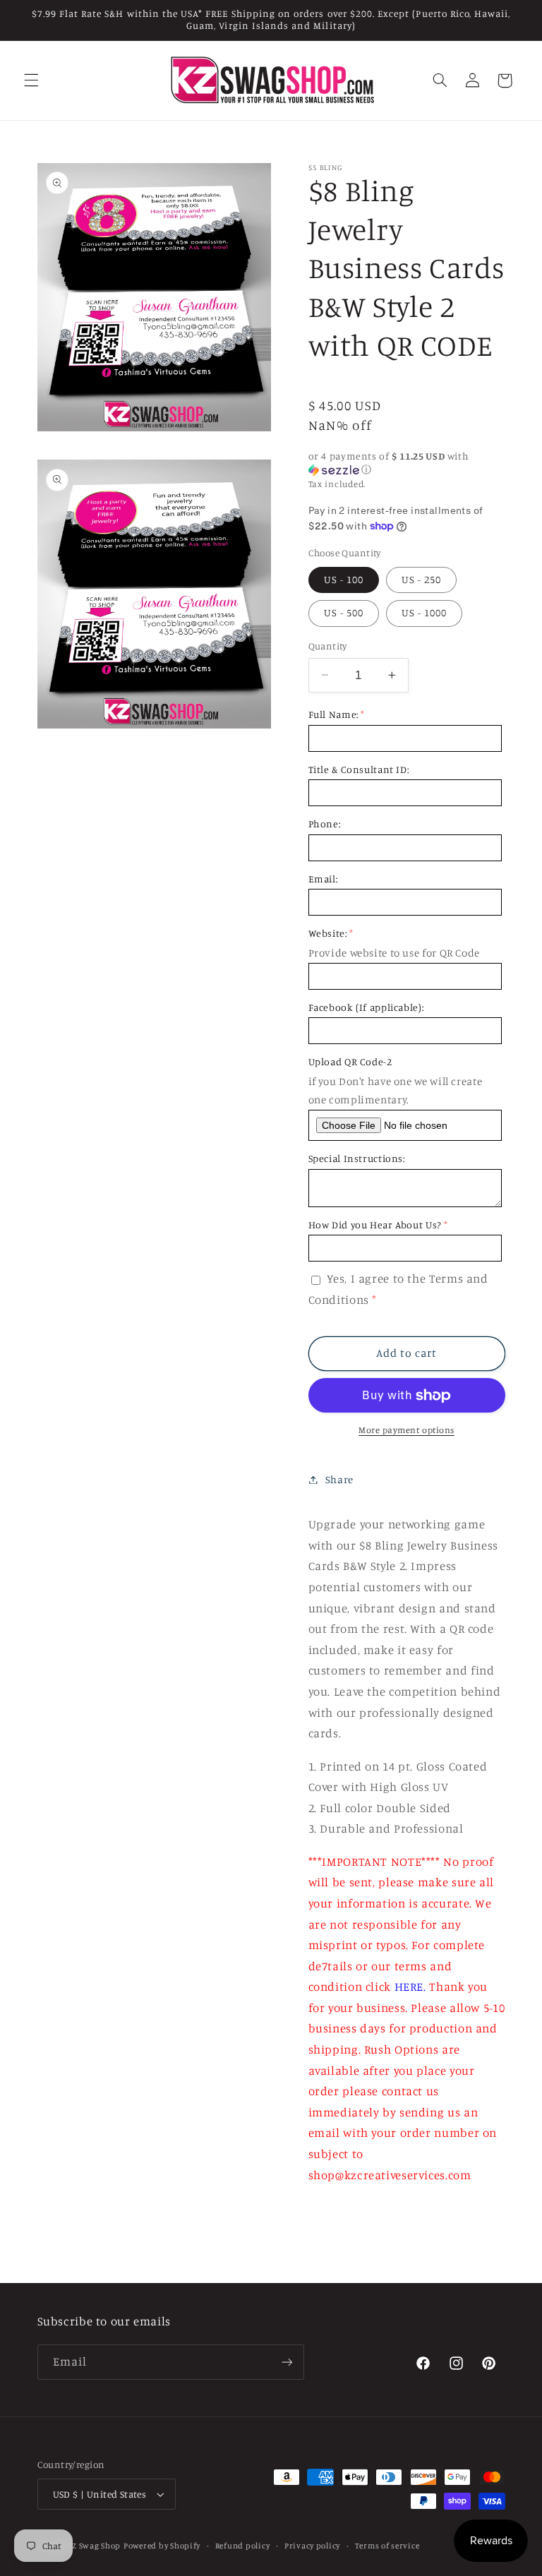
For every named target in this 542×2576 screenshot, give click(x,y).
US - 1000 (424, 612)
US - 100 (344, 579)
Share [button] (339, 1479)
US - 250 (421, 579)
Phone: (325, 823)
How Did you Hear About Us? (375, 1224)
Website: (328, 933)
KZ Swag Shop (94, 2546)
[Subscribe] (287, 2362)
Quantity (328, 646)
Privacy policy (312, 2546)
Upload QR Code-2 (350, 1061)
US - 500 (344, 612)
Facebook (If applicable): (366, 1007)
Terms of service (387, 2546)
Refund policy (243, 2546)
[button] (31, 80)
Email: (323, 879)
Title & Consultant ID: (359, 769)
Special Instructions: (357, 1158)
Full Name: (333, 714)
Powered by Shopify (162, 2546)
